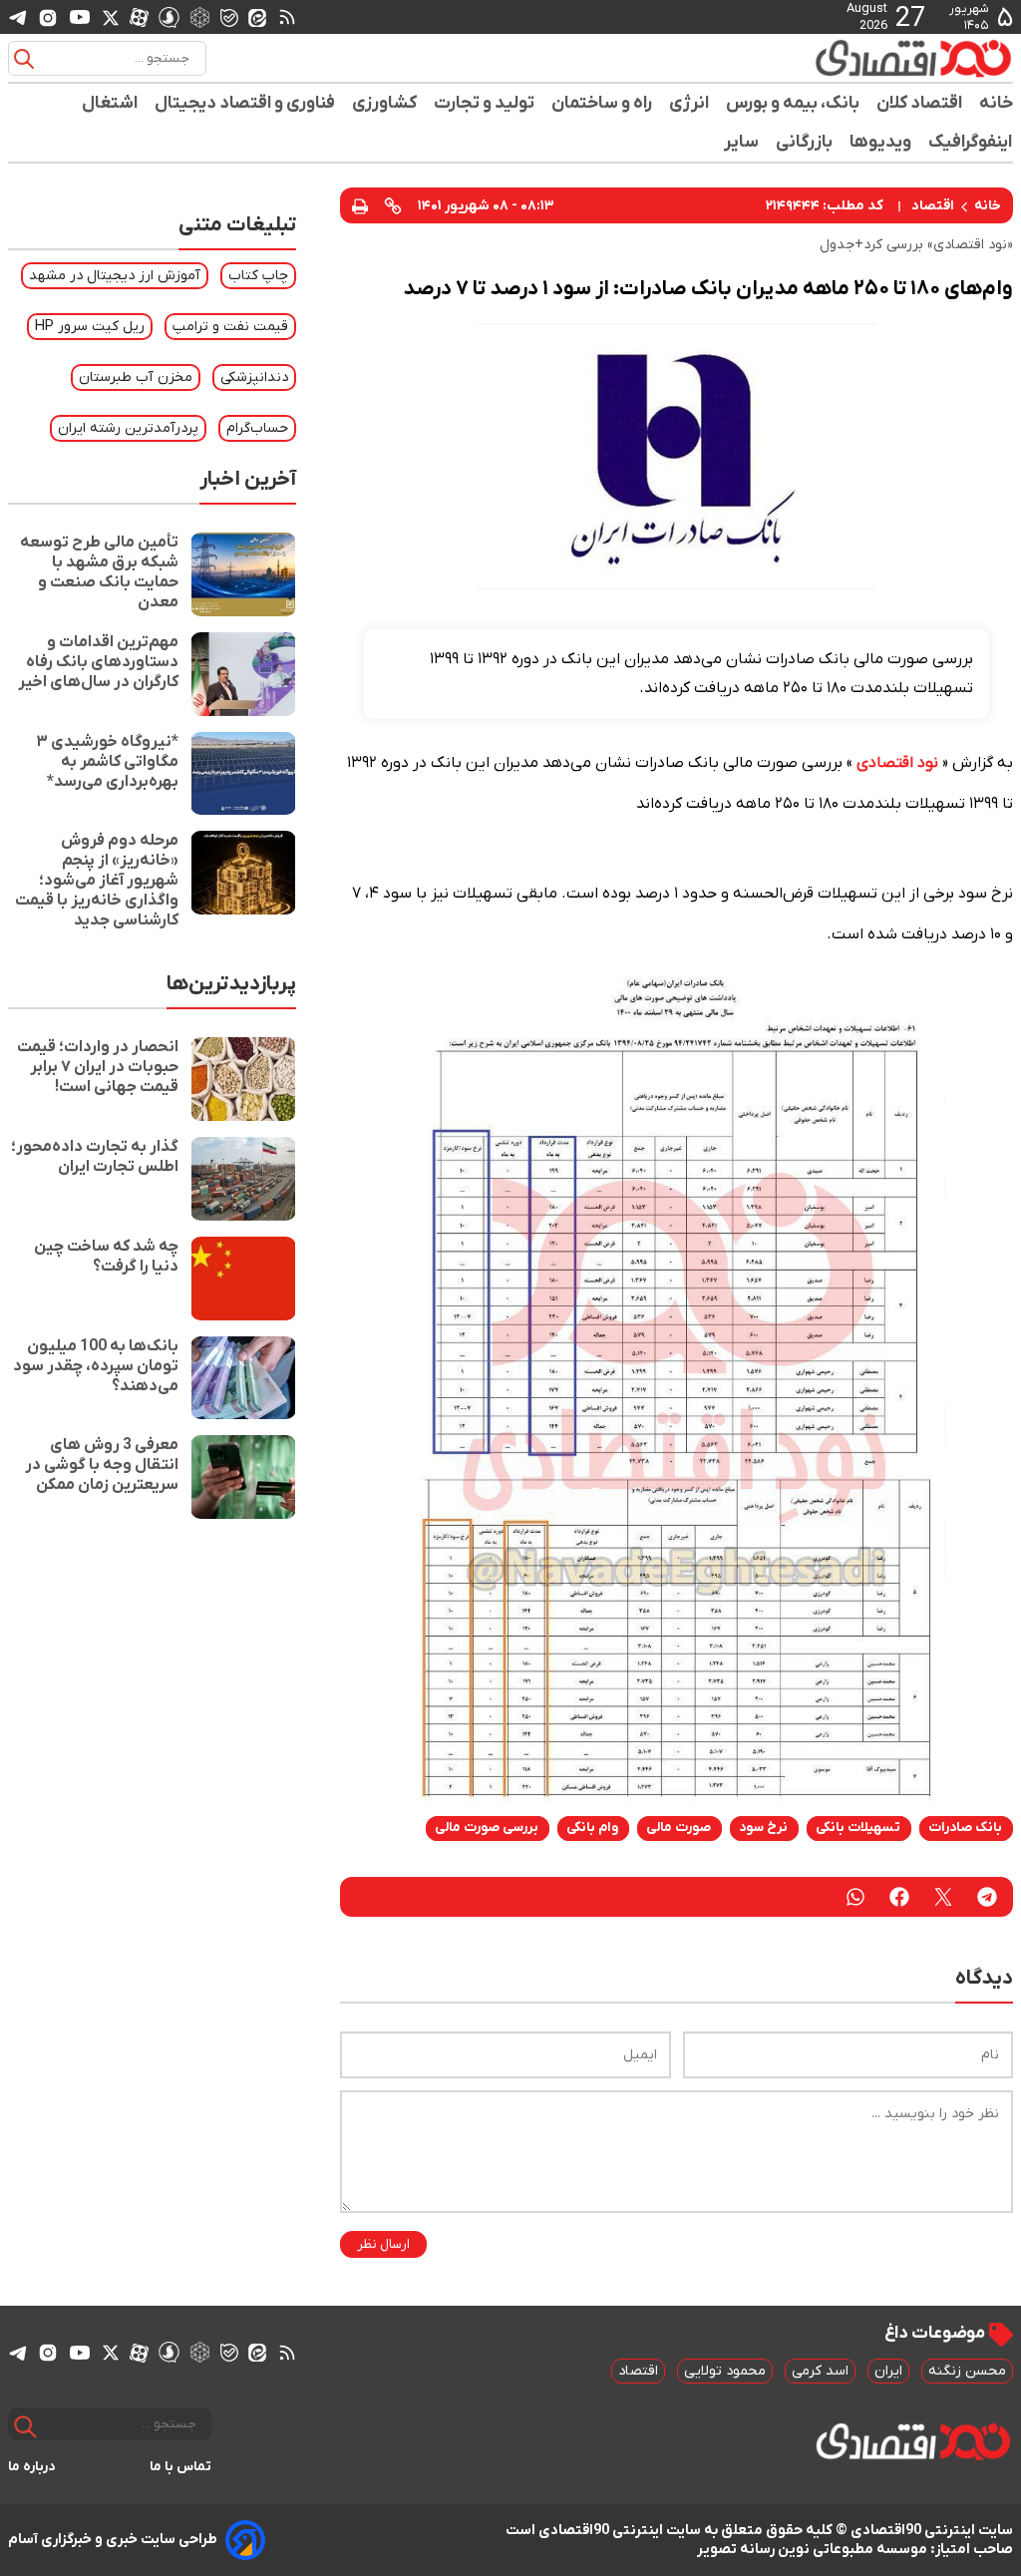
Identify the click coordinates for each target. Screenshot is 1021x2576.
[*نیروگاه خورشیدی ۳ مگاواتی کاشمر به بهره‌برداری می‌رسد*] (244, 774)
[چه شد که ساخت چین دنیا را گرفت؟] (244, 1279)
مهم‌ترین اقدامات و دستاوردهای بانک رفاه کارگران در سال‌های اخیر (98, 662)
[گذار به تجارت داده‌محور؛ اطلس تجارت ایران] (244, 1179)
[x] (111, 17)
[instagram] (48, 17)
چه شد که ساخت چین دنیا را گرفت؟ (106, 1257)
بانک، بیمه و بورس (793, 103)
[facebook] (899, 1897)
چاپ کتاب (258, 276)
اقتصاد (933, 206)
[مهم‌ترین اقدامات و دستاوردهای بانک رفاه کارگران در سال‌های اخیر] (244, 674)
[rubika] (200, 16)
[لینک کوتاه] (393, 205)
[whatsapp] (855, 1897)
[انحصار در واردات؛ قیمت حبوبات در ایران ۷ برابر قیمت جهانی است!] (244, 1079)
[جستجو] (24, 59)
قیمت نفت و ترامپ (230, 327)
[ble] (229, 17)
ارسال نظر (383, 2244)
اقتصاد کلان (920, 103)
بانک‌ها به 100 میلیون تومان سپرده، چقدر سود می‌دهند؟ (96, 1366)
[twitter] (943, 1897)
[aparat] (139, 17)
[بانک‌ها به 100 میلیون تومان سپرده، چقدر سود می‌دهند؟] (244, 1378)
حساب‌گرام (257, 428)
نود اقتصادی (897, 763)
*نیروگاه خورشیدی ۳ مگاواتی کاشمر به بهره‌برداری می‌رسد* (107, 762)
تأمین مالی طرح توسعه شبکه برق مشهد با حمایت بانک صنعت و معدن (99, 572)
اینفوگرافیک (971, 142)
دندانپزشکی (254, 377)
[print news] (360, 205)
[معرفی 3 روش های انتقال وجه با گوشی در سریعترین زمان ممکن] (244, 1477)
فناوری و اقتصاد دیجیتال (245, 103)
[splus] (169, 16)
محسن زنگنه (967, 2371)
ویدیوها (881, 142)
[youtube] (80, 17)
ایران (888, 2371)
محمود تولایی (725, 2371)
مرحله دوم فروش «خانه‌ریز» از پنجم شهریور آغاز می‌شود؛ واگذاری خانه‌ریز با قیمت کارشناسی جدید (97, 881)
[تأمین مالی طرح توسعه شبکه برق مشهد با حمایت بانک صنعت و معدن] (244, 574)
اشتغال (110, 103)
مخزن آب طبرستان (136, 377)
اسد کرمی (820, 2371)
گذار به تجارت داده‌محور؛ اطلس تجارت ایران (95, 1157)
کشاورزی (385, 103)
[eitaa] (257, 17)
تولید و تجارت (485, 103)
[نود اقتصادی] (887, 58)
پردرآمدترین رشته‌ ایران (128, 428)
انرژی (689, 103)
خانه (996, 103)
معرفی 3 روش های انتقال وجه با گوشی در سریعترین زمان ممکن (102, 1465)
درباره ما (32, 2467)
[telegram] (18, 17)
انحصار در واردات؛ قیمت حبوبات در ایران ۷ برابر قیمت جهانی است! (98, 1067)
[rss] (287, 17)
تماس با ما (181, 2467)
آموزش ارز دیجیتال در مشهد (115, 276)
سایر (742, 142)
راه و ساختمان (602, 103)
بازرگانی (805, 142)
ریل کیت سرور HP (90, 327)
